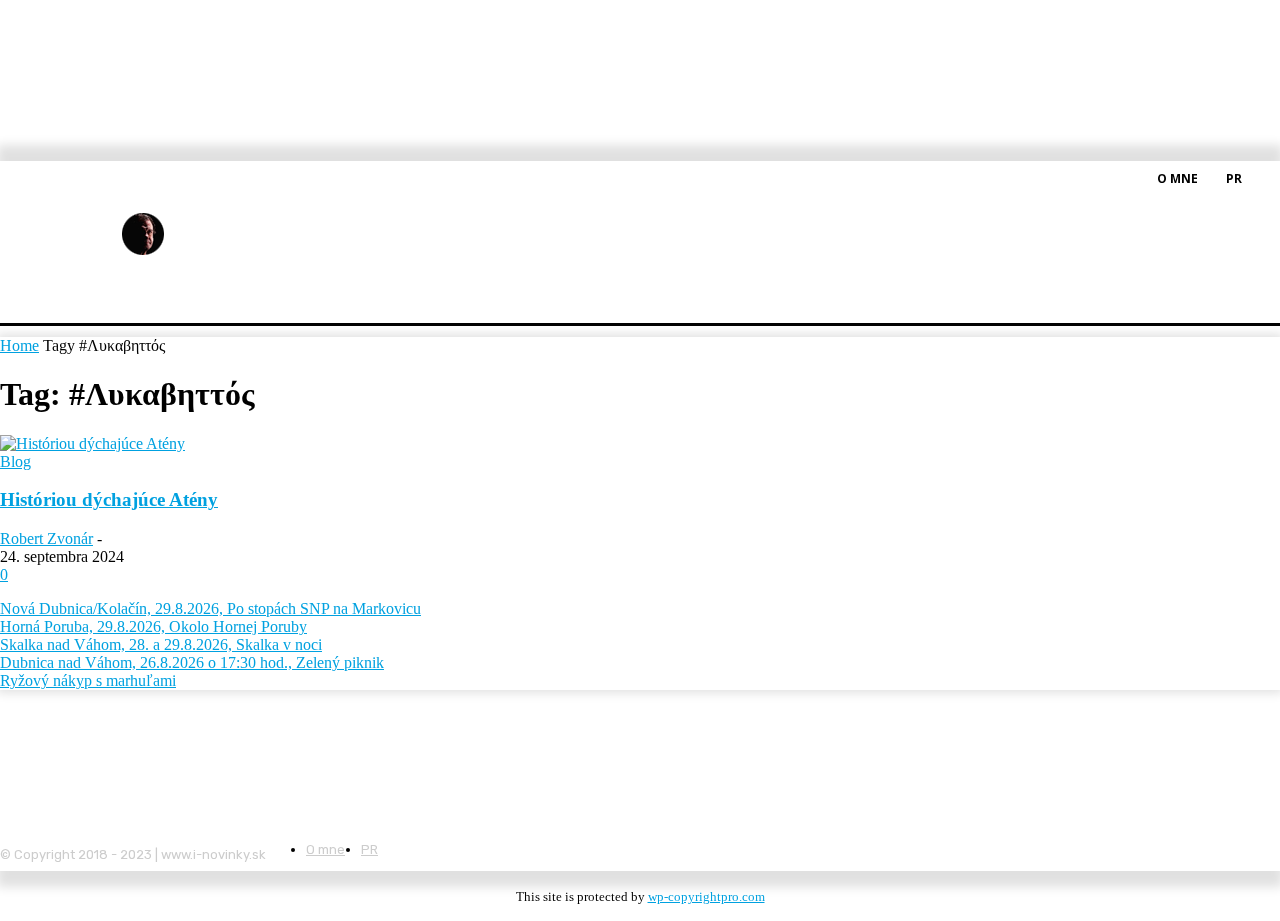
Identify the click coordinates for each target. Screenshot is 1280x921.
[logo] (192, 234)
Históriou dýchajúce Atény (109, 499)
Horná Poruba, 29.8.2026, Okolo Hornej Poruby (153, 626)
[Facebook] (1268, 177)
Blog (15, 461)
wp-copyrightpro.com (706, 896)
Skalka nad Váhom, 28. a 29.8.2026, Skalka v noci (161, 644)
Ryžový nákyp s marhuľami (88, 680)
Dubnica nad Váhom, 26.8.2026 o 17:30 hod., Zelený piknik (192, 662)
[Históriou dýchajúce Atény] (92, 443)
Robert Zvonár (46, 538)
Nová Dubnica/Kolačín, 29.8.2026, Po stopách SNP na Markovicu (210, 608)
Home (19, 345)
